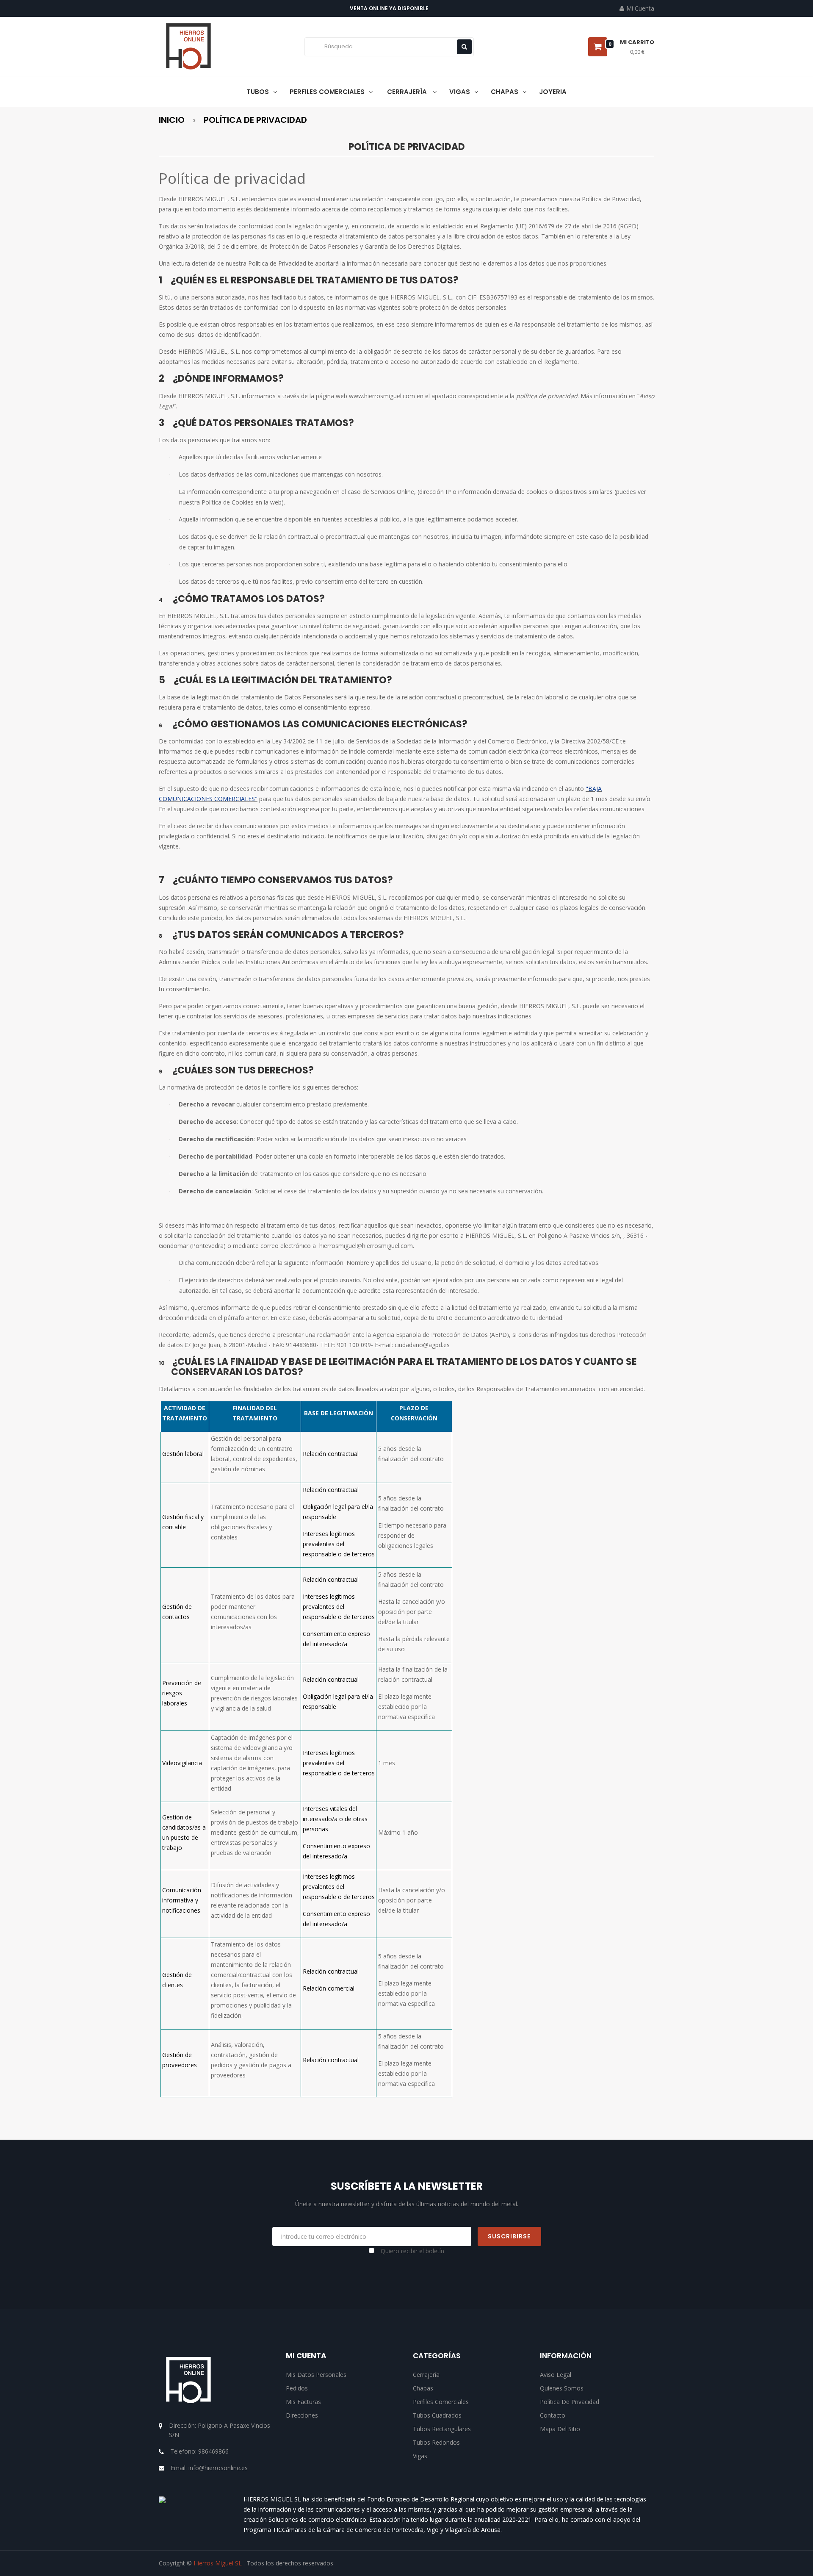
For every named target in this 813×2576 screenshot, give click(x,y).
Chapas (423, 2388)
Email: (209, 2468)
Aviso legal (556, 2375)
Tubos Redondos (436, 2442)
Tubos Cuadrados (437, 2415)
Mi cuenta (306, 2356)
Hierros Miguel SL (218, 2563)
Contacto (553, 2415)
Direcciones (302, 2415)
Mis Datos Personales (316, 2375)
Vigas (420, 2456)
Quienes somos (562, 2388)
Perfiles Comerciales (441, 2402)
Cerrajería (426, 2375)
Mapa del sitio (560, 2429)
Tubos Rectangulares (442, 2429)
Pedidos (297, 2388)
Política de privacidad (570, 2402)
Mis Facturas (303, 2402)
